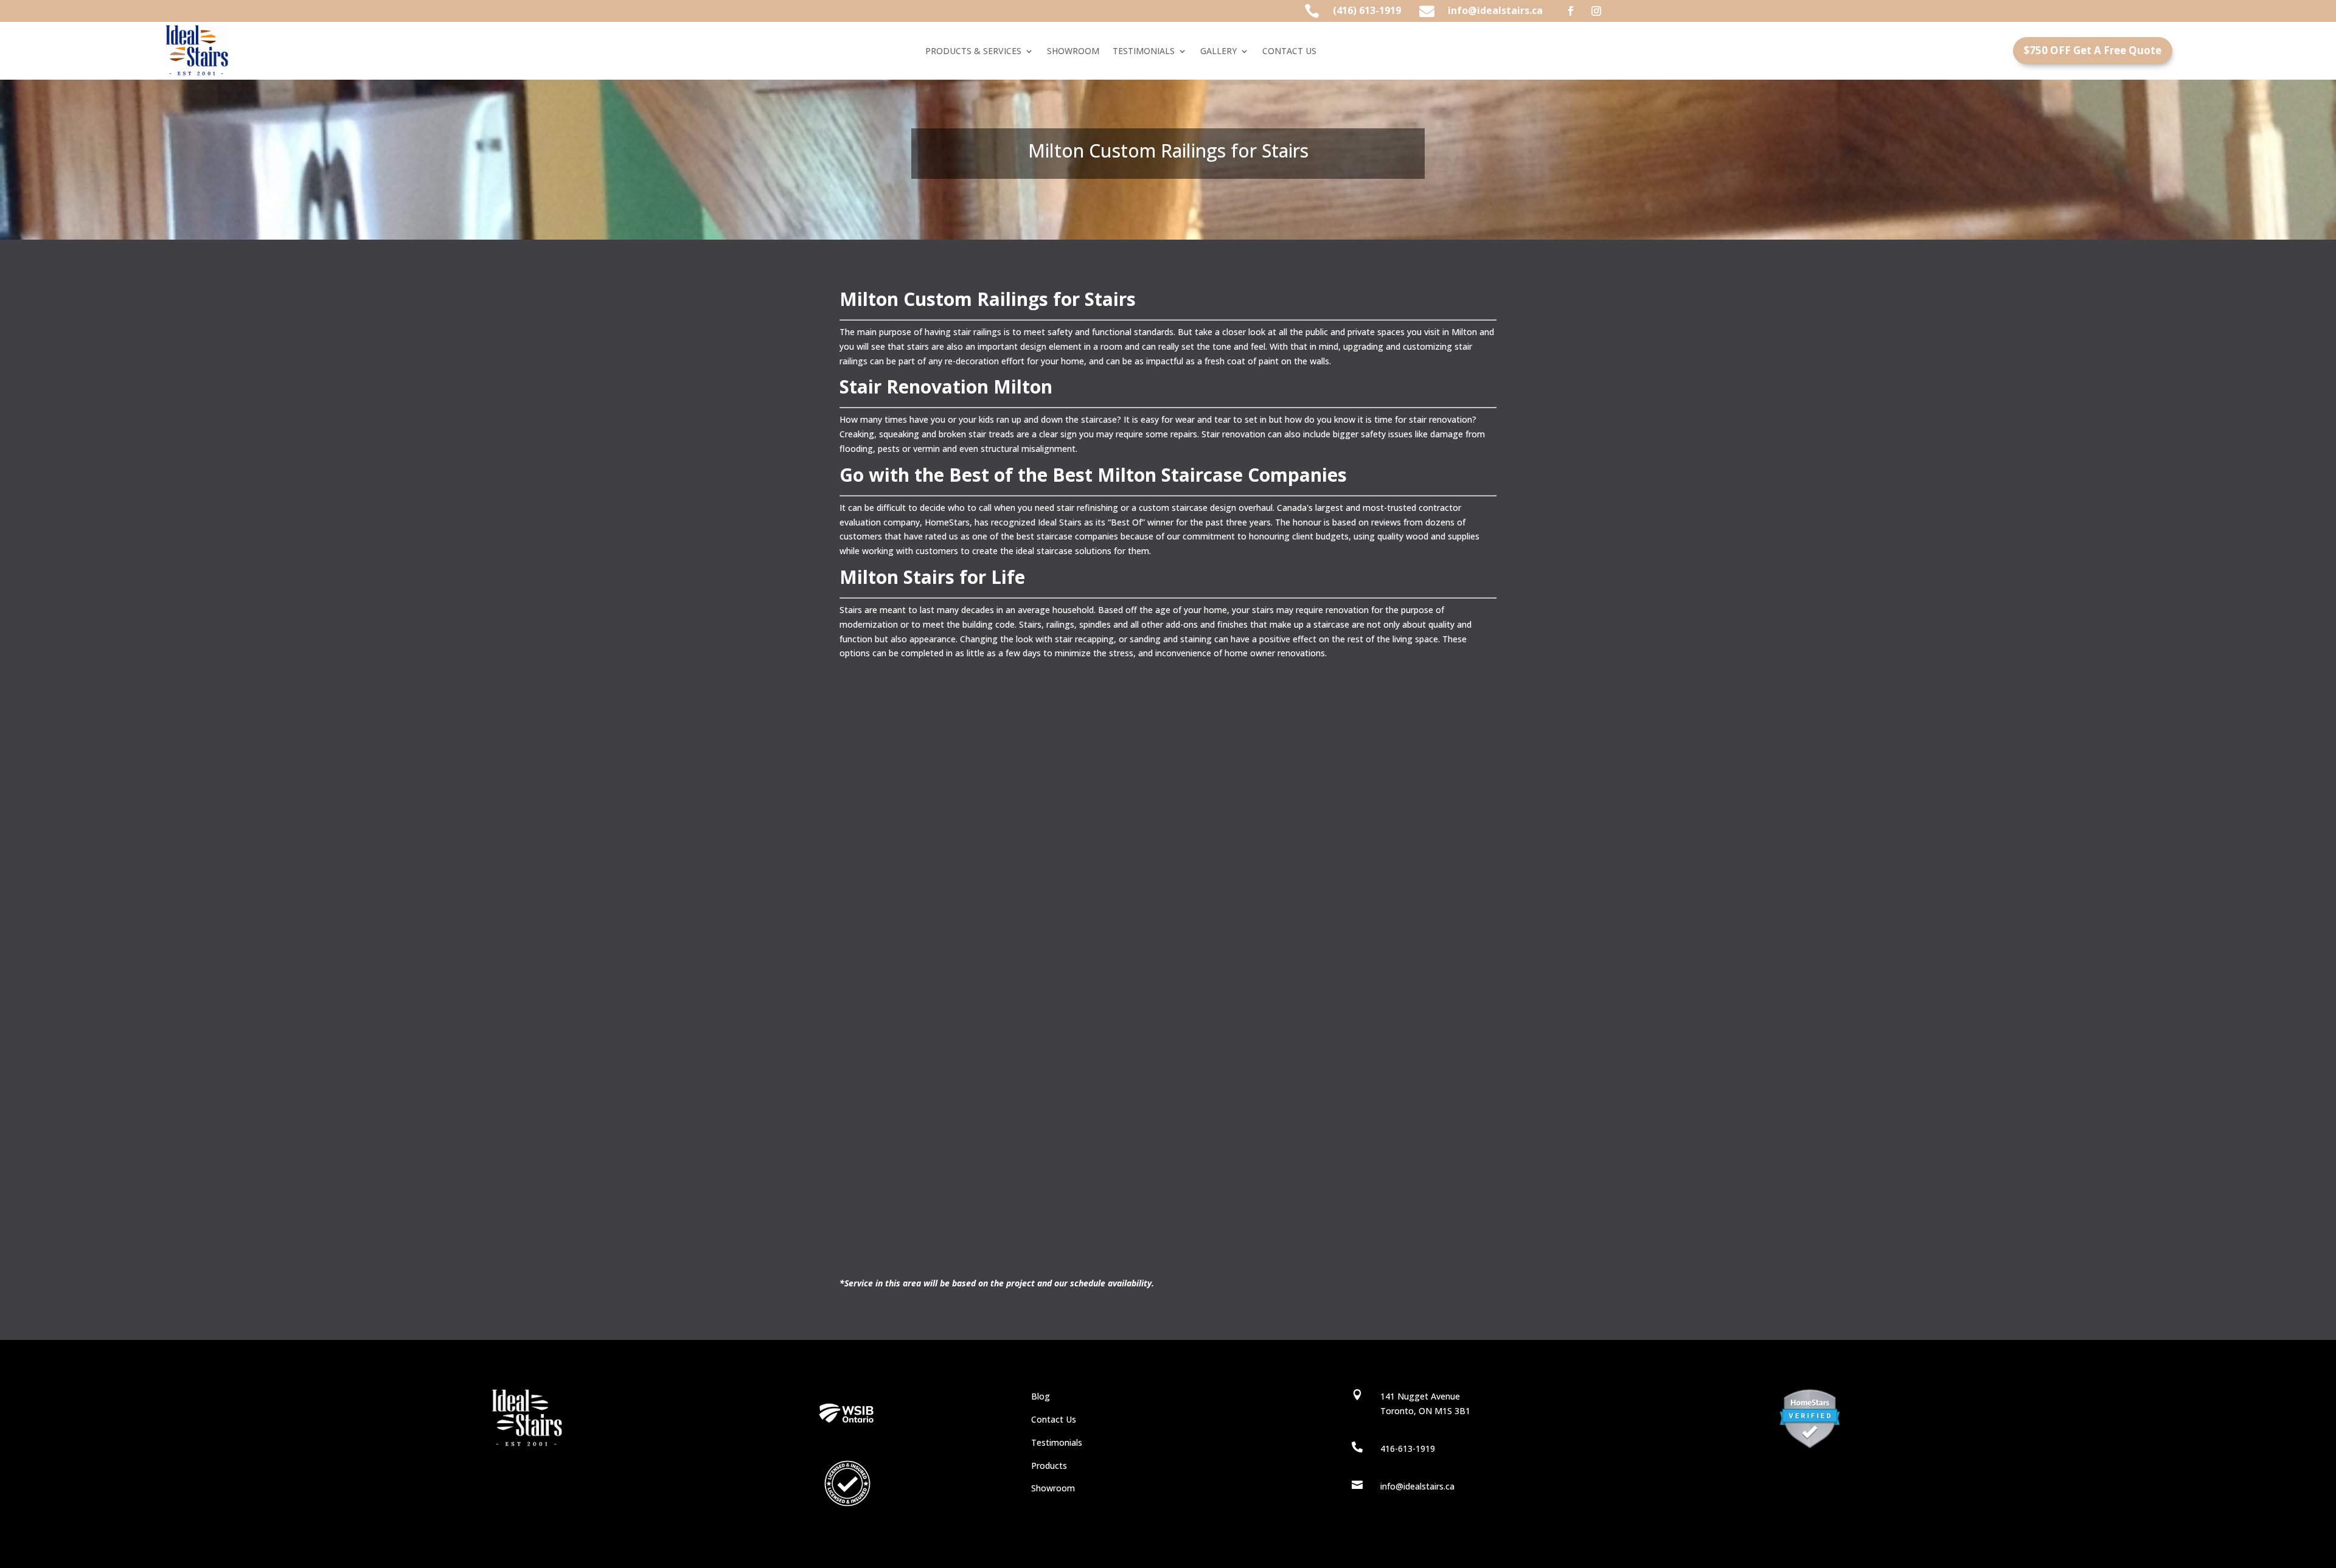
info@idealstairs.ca (1495, 10)
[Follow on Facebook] (1571, 11)
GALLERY (1218, 52)
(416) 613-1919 (1367, 10)
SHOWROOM (1073, 52)
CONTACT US (1289, 52)
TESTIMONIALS (1144, 52)
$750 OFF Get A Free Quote (2093, 50)
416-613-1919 (1408, 1448)
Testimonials (1057, 1442)
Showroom (1053, 1488)
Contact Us (1054, 1419)
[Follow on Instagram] (1596, 11)
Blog (1041, 1396)
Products (1049, 1466)
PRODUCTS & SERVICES (973, 52)
